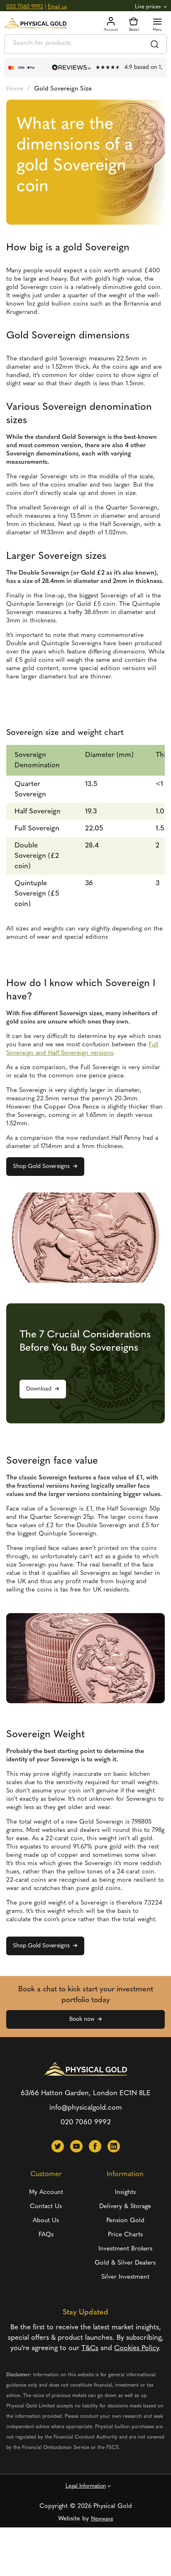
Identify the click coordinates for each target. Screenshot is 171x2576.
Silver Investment (125, 2277)
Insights (125, 2193)
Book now (82, 2019)
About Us (46, 2221)
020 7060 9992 (25, 7)
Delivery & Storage (125, 2207)
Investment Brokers (125, 2249)
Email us (57, 7)
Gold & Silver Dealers (125, 2263)
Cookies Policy (136, 2348)
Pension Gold (125, 2221)
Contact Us (46, 2207)
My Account (46, 2193)
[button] (58, 2146)
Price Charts (125, 2235)
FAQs (46, 2235)
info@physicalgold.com (86, 2108)
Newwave (102, 2519)
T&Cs (90, 2348)
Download (39, 1389)
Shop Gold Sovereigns (41, 1167)
